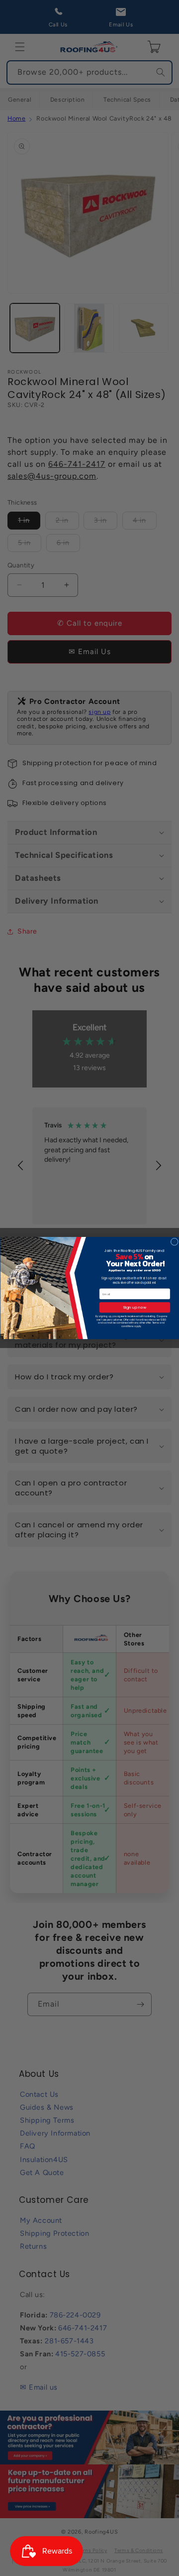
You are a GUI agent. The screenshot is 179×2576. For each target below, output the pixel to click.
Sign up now (134, 1307)
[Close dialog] (174, 1242)
